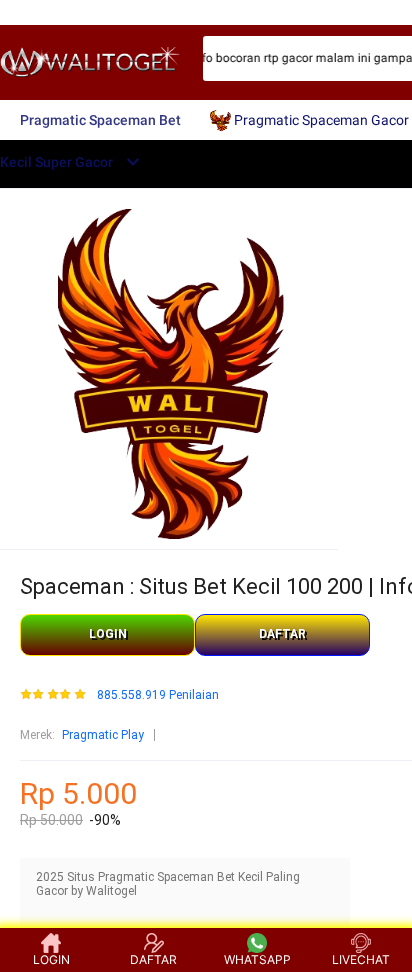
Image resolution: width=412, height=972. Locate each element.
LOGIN (108, 634)
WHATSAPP (257, 959)
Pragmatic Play (103, 735)
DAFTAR (282, 634)
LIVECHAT (361, 959)
